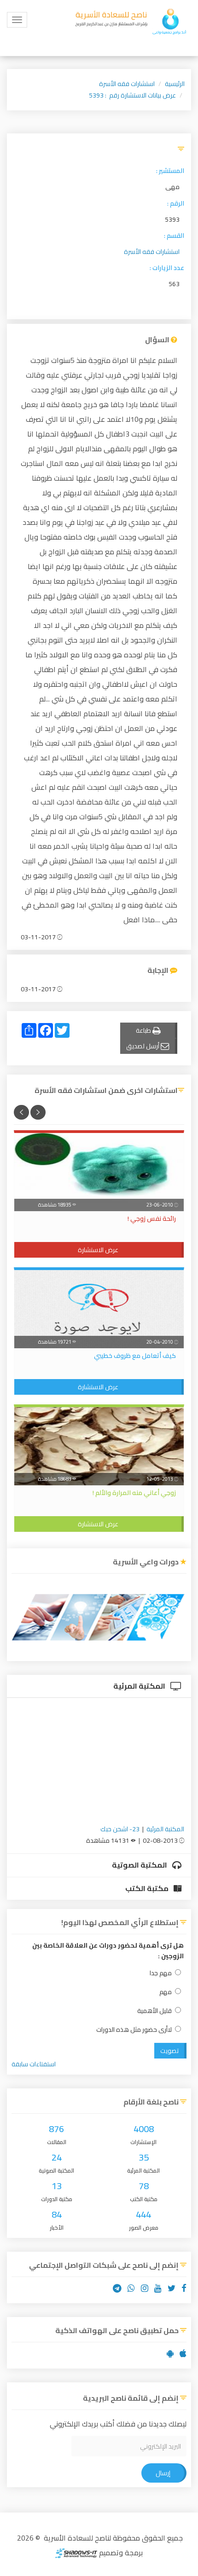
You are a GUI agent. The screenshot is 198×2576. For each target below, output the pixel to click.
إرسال (163, 2473)
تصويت (169, 2051)
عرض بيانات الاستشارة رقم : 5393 (132, 95)
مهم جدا (161, 1973)
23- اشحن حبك (120, 1829)
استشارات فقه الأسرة (127, 84)
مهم (166, 1992)
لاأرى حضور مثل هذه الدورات (134, 2030)
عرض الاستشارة (98, 1250)
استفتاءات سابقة (34, 2064)
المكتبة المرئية (140, 1686)
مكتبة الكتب (148, 1888)
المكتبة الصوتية (140, 1865)
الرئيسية (175, 84)
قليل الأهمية (154, 2011)
